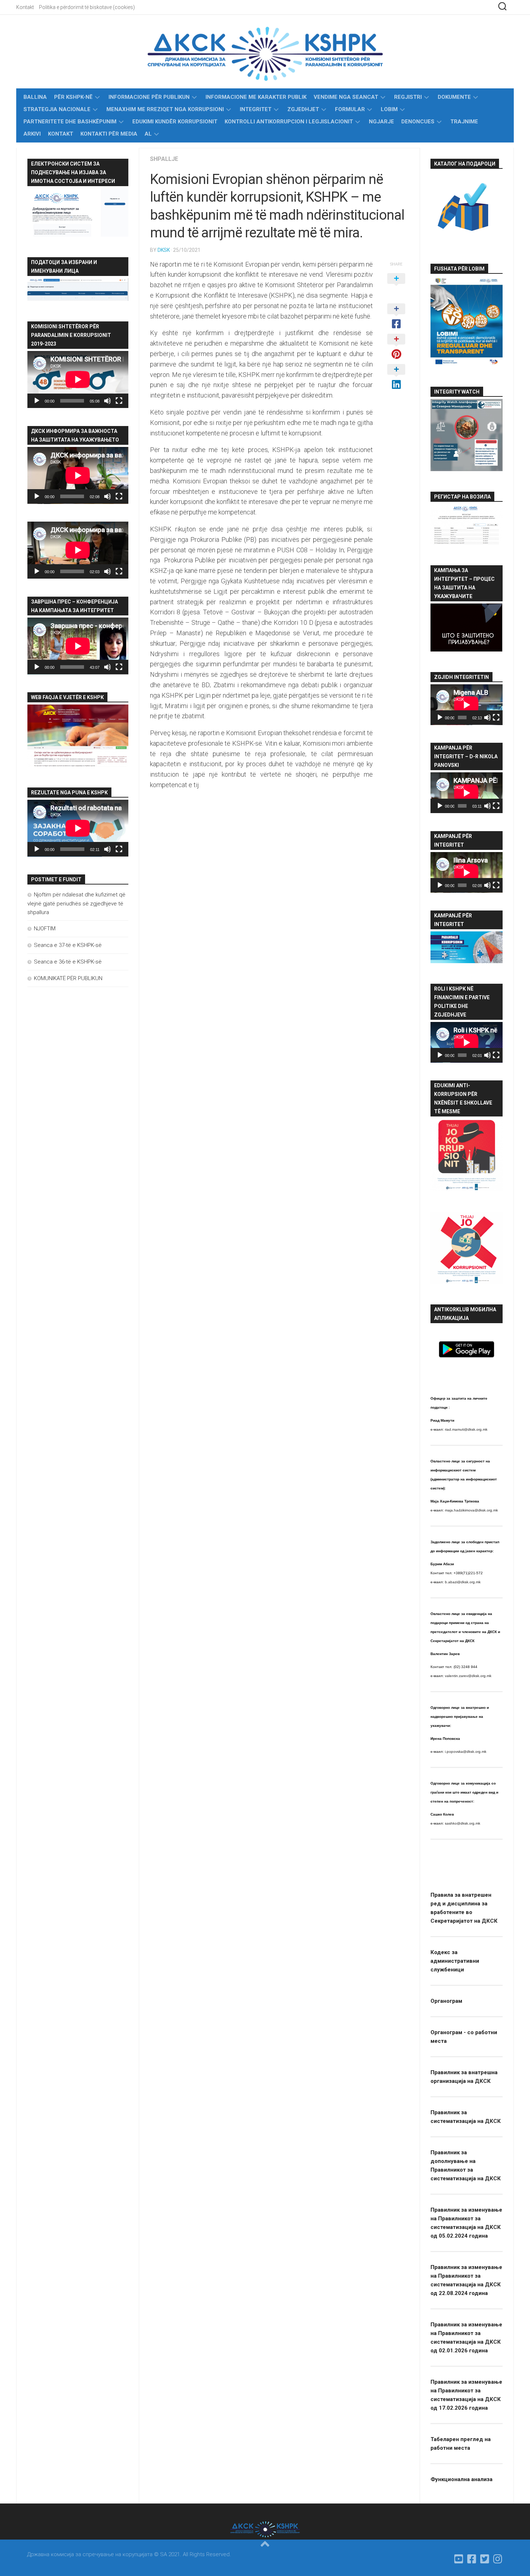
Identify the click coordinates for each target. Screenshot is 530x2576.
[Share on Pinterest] (396, 347)
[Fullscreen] (119, 401)
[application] (78, 379)
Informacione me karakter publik (256, 97)
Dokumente (454, 97)
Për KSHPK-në (73, 97)
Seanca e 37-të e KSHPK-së (68, 945)
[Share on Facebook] (396, 317)
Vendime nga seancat (346, 97)
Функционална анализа (461, 2479)
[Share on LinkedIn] (396, 377)
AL (148, 134)
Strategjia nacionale (57, 109)
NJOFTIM (45, 929)
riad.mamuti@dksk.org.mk (466, 1429)
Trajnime (464, 122)
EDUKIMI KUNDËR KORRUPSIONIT (175, 122)
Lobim (389, 109)
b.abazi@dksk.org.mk (463, 1582)
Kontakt (25, 7)
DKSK (164, 250)
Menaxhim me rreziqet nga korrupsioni (165, 109)
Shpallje (164, 159)
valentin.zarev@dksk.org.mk (468, 1676)
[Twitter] (485, 2559)
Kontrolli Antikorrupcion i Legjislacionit (289, 122)
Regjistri (408, 97)
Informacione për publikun (149, 97)
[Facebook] (472, 2559)
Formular (350, 109)
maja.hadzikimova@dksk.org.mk (471, 1510)
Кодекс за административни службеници (455, 1961)
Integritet (256, 109)
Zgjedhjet (303, 109)
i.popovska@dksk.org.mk (466, 1752)
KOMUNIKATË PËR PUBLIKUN (68, 978)
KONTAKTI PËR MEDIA (109, 134)
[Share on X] (396, 286)
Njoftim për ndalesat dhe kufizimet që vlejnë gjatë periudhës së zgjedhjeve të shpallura (76, 903)
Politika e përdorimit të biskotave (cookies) (87, 7)
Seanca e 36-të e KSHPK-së (68, 962)
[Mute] (107, 401)
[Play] (37, 401)
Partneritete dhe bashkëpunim (70, 122)
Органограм (446, 2001)
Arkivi (32, 134)
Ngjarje (381, 122)
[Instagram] (498, 2559)
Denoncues (418, 122)
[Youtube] (459, 2559)
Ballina (35, 97)
